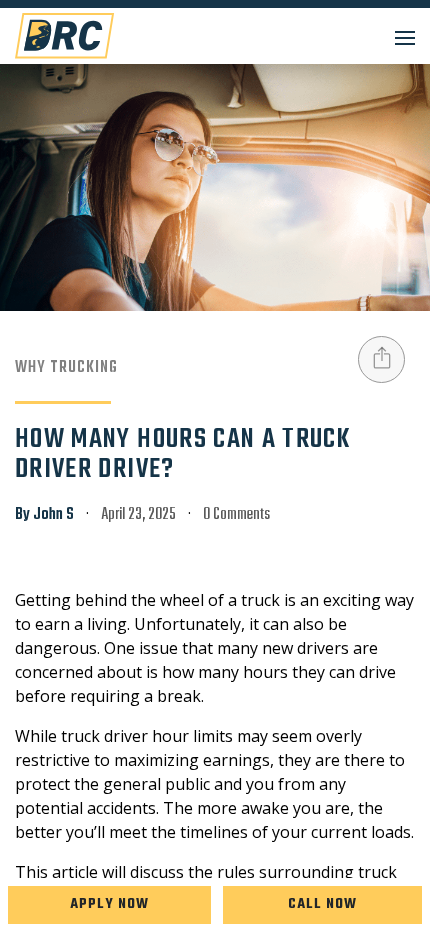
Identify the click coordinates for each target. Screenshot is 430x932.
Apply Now (109, 904)
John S (53, 515)
